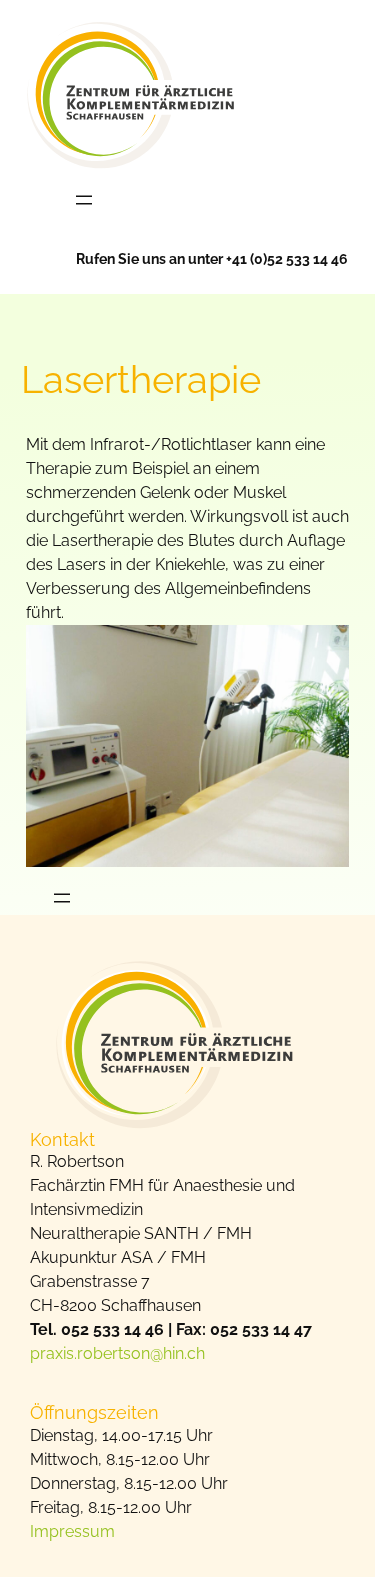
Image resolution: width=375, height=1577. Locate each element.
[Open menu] (84, 200)
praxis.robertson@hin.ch (117, 1353)
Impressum (72, 1531)
